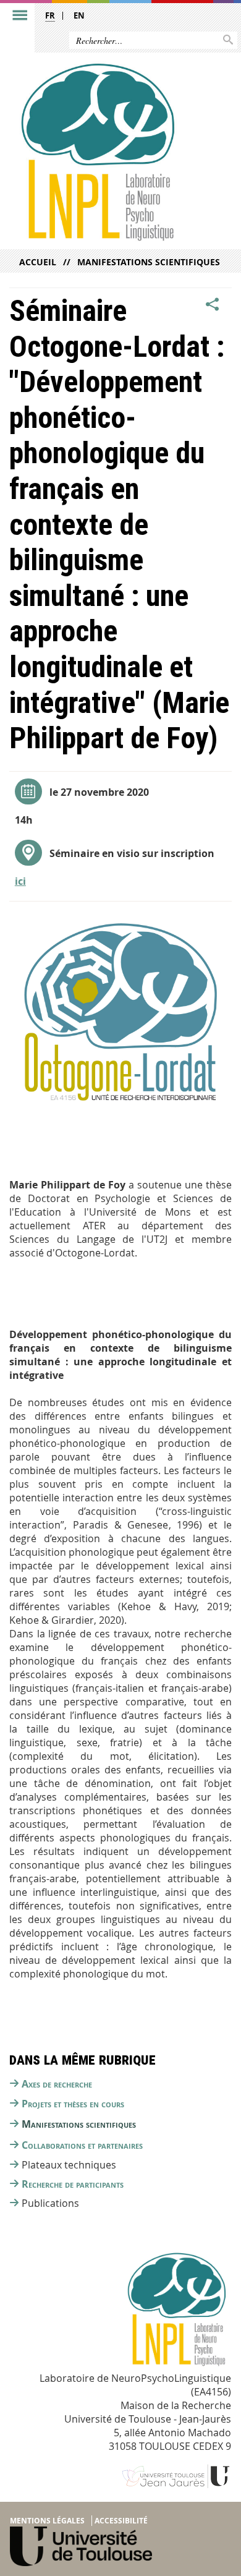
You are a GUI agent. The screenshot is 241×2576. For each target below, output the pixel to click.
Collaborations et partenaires (82, 2145)
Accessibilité (121, 2521)
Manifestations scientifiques (149, 262)
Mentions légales (47, 2521)
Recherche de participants (73, 2184)
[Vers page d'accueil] (97, 152)
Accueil (38, 262)
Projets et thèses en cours (73, 2104)
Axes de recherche (57, 2084)
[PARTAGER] (213, 305)
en (79, 15)
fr (50, 15)
